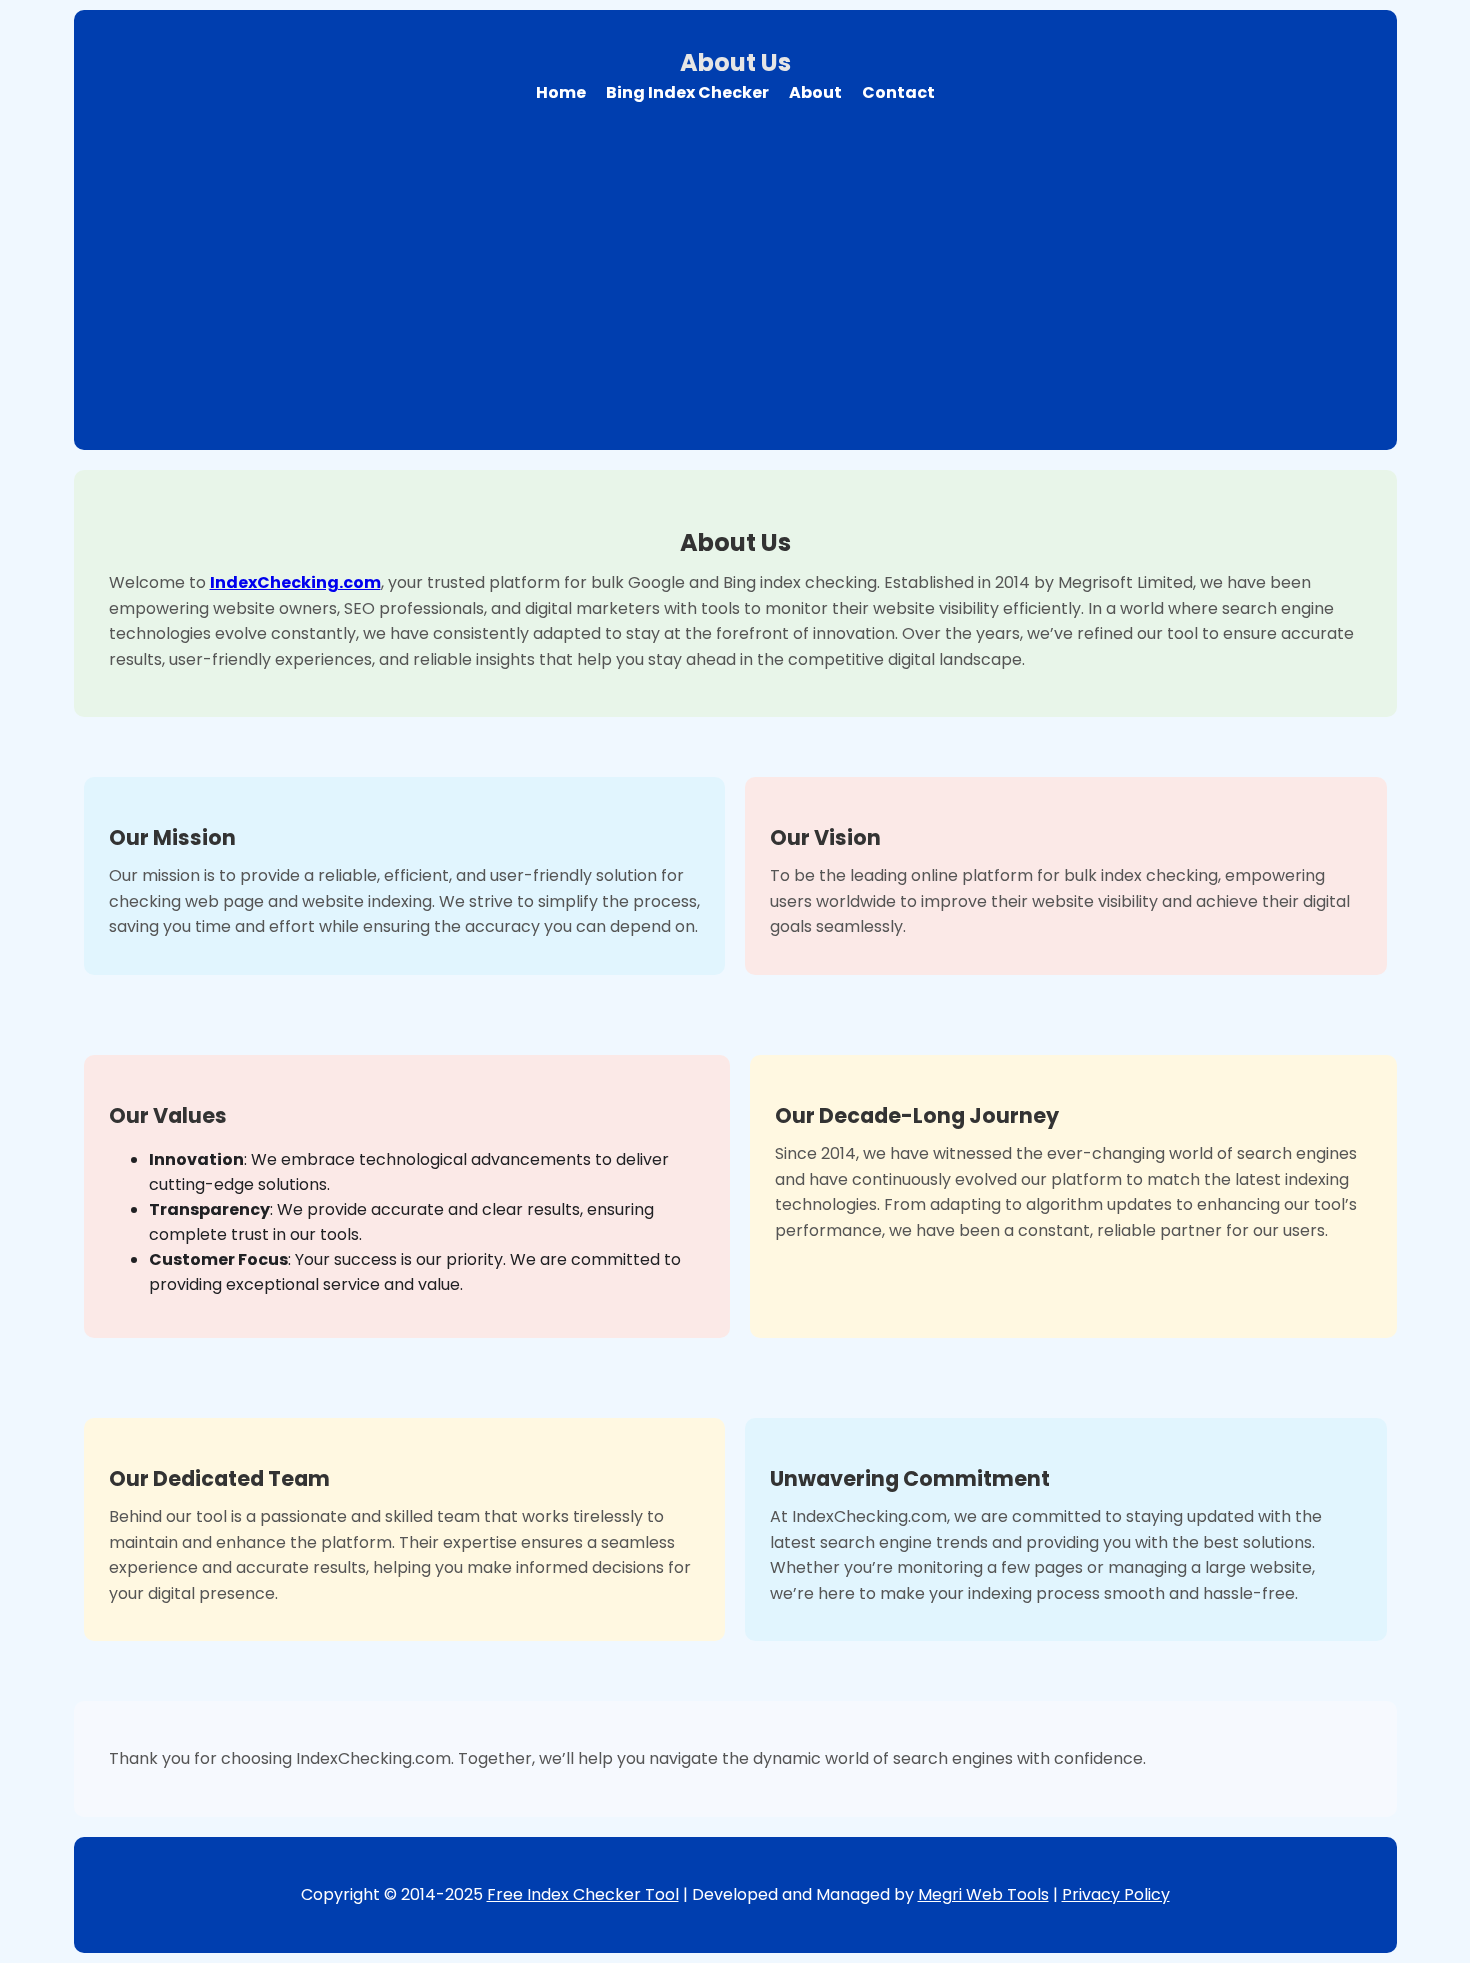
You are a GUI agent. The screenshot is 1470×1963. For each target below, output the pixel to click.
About (815, 92)
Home (561, 92)
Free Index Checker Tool (583, 1894)
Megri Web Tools (983, 1894)
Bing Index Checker (687, 92)
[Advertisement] (735, 265)
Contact (898, 92)
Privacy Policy (1116, 1894)
